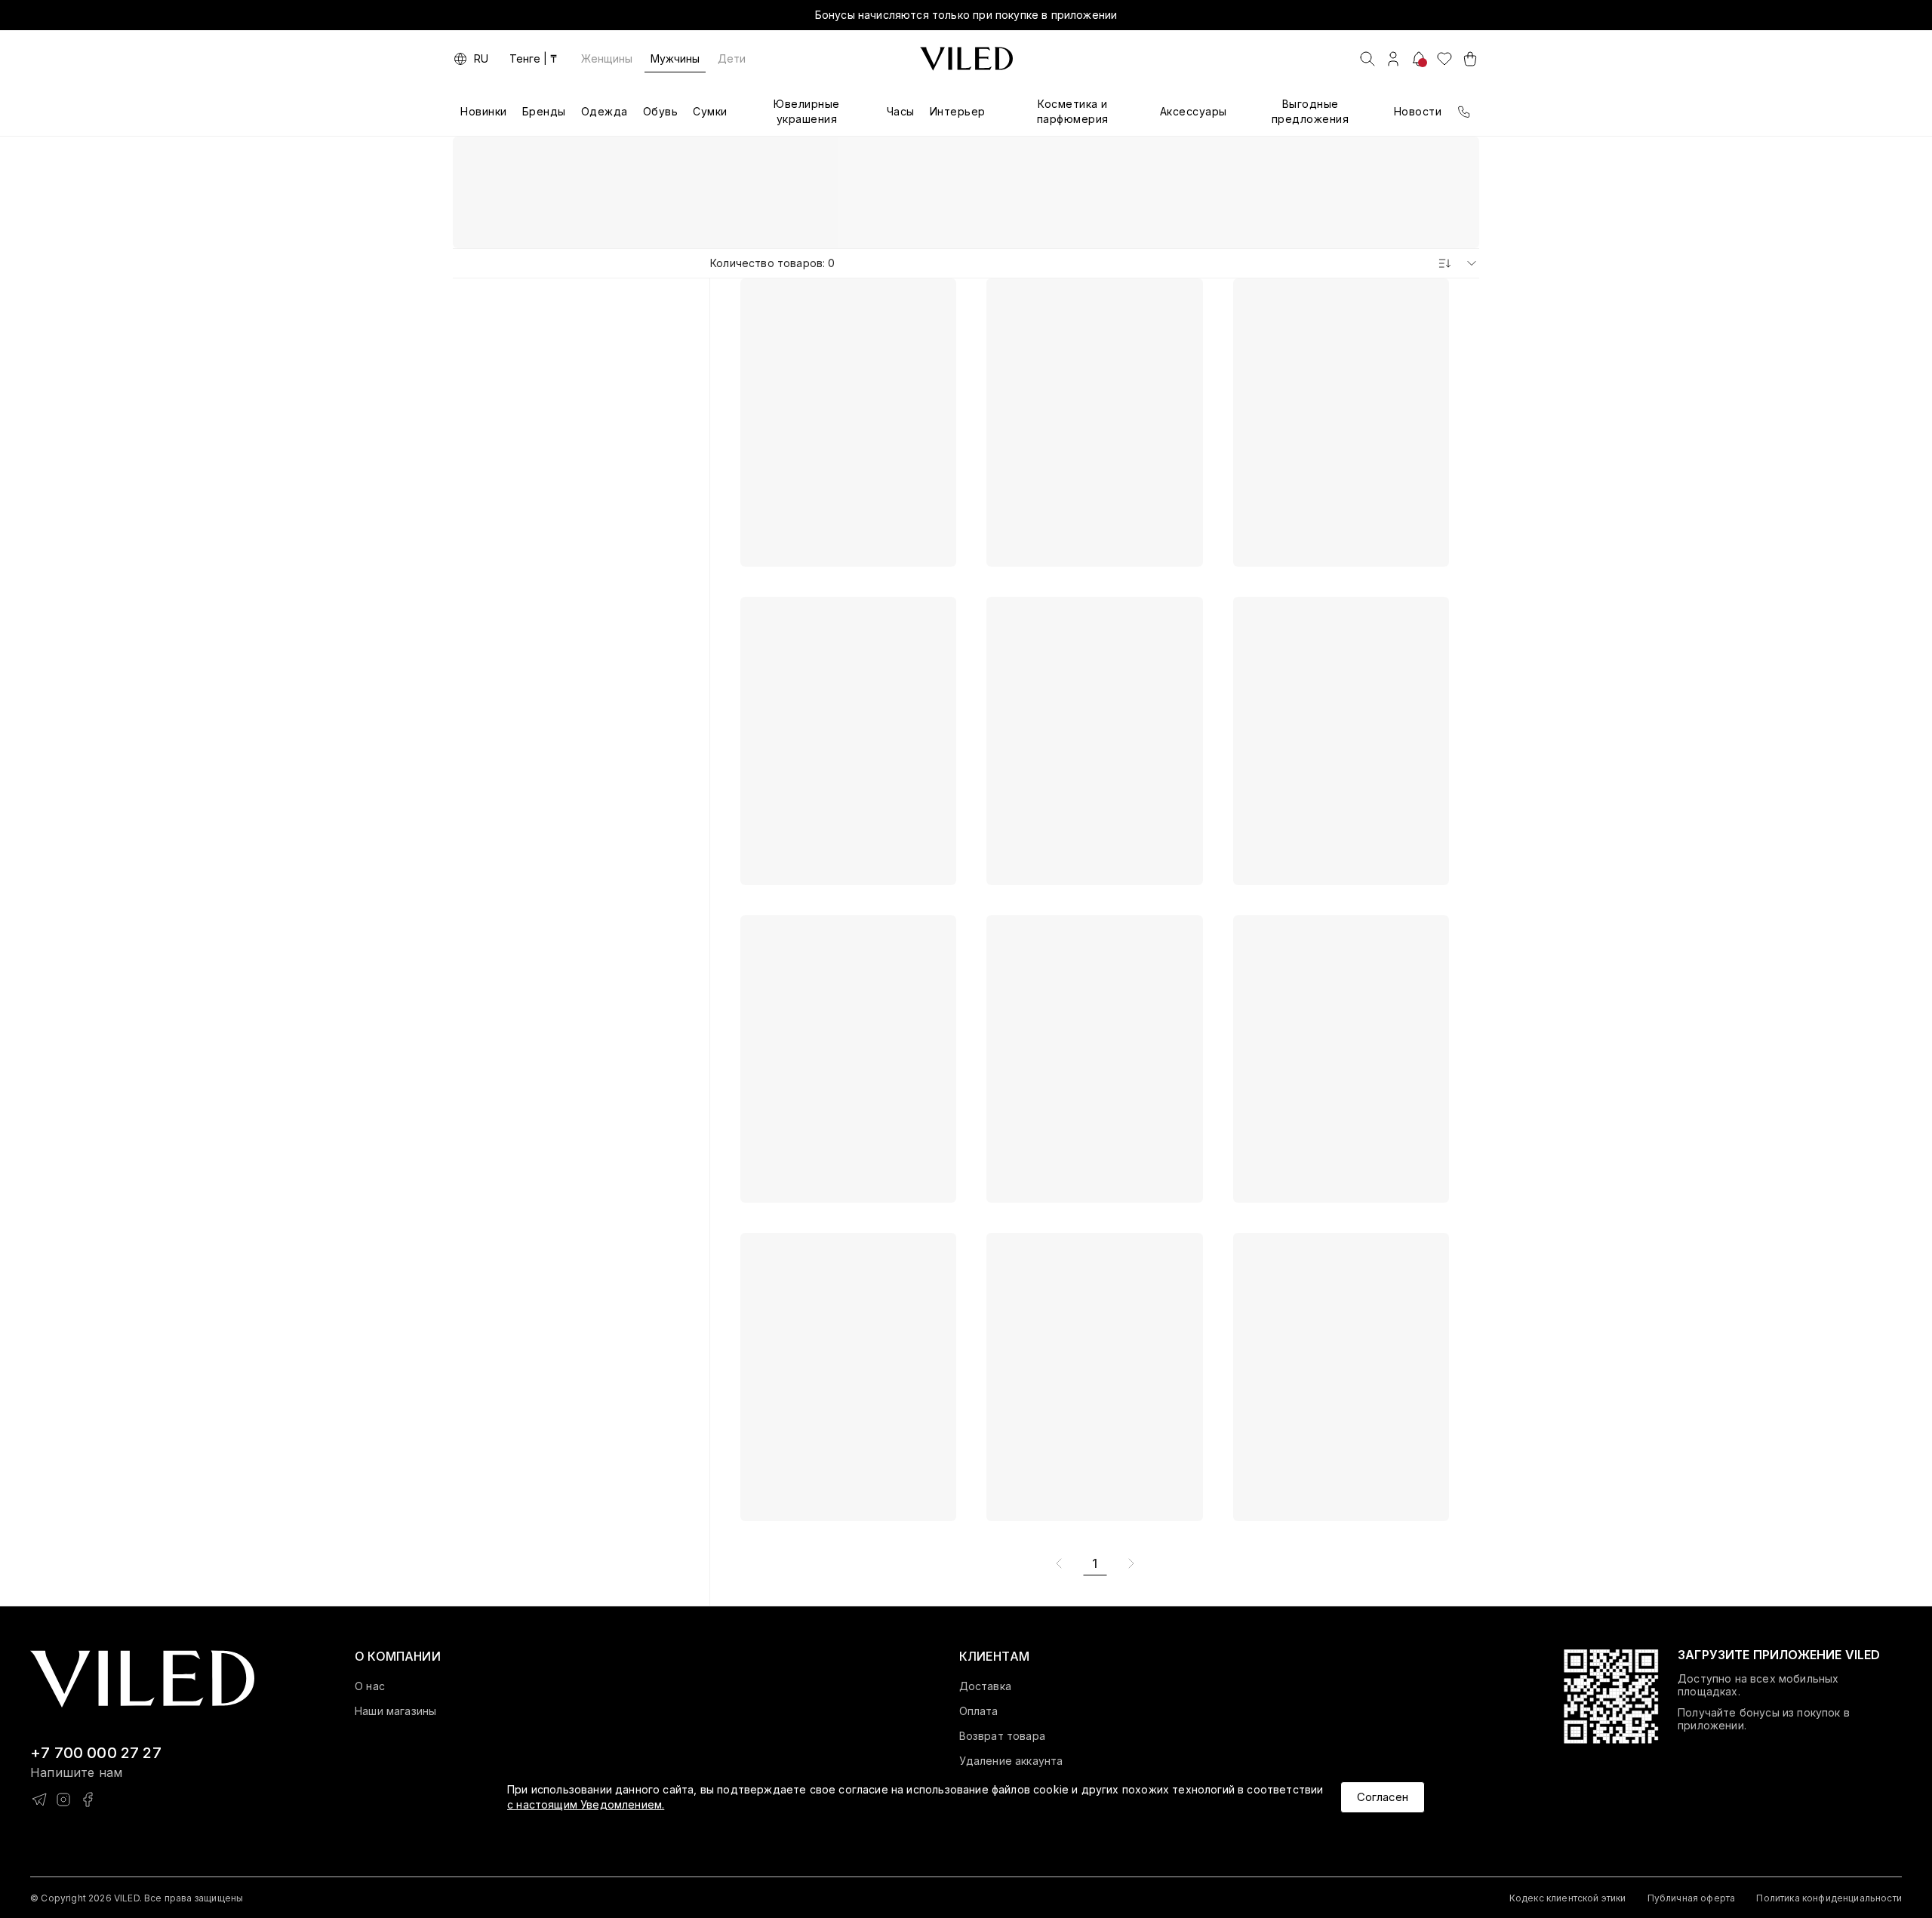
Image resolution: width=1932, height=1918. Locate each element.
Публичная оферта (1692, 1898)
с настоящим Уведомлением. (586, 1804)
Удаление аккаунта (1011, 1761)
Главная (923, 159)
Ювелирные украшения (807, 111)
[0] (1444, 59)
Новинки (484, 111)
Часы (901, 111)
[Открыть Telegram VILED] (39, 1800)
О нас (370, 1686)
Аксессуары (1194, 111)
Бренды (544, 111)
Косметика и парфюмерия (1073, 111)
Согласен (1383, 1797)
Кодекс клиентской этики (1568, 1898)
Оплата (979, 1711)
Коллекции (1001, 159)
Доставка (985, 1686)
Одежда (605, 111)
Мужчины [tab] (675, 58)
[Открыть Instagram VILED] (63, 1800)
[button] (398, 1656)
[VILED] (966, 59)
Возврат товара (1002, 1736)
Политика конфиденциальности (1829, 1898)
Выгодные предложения (1311, 111)
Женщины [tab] (607, 58)
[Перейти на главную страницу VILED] (142, 1679)
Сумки (710, 111)
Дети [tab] (732, 58)
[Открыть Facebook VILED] (88, 1800)
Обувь (661, 111)
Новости (1418, 111)
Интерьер (958, 111)
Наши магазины (395, 1711)
